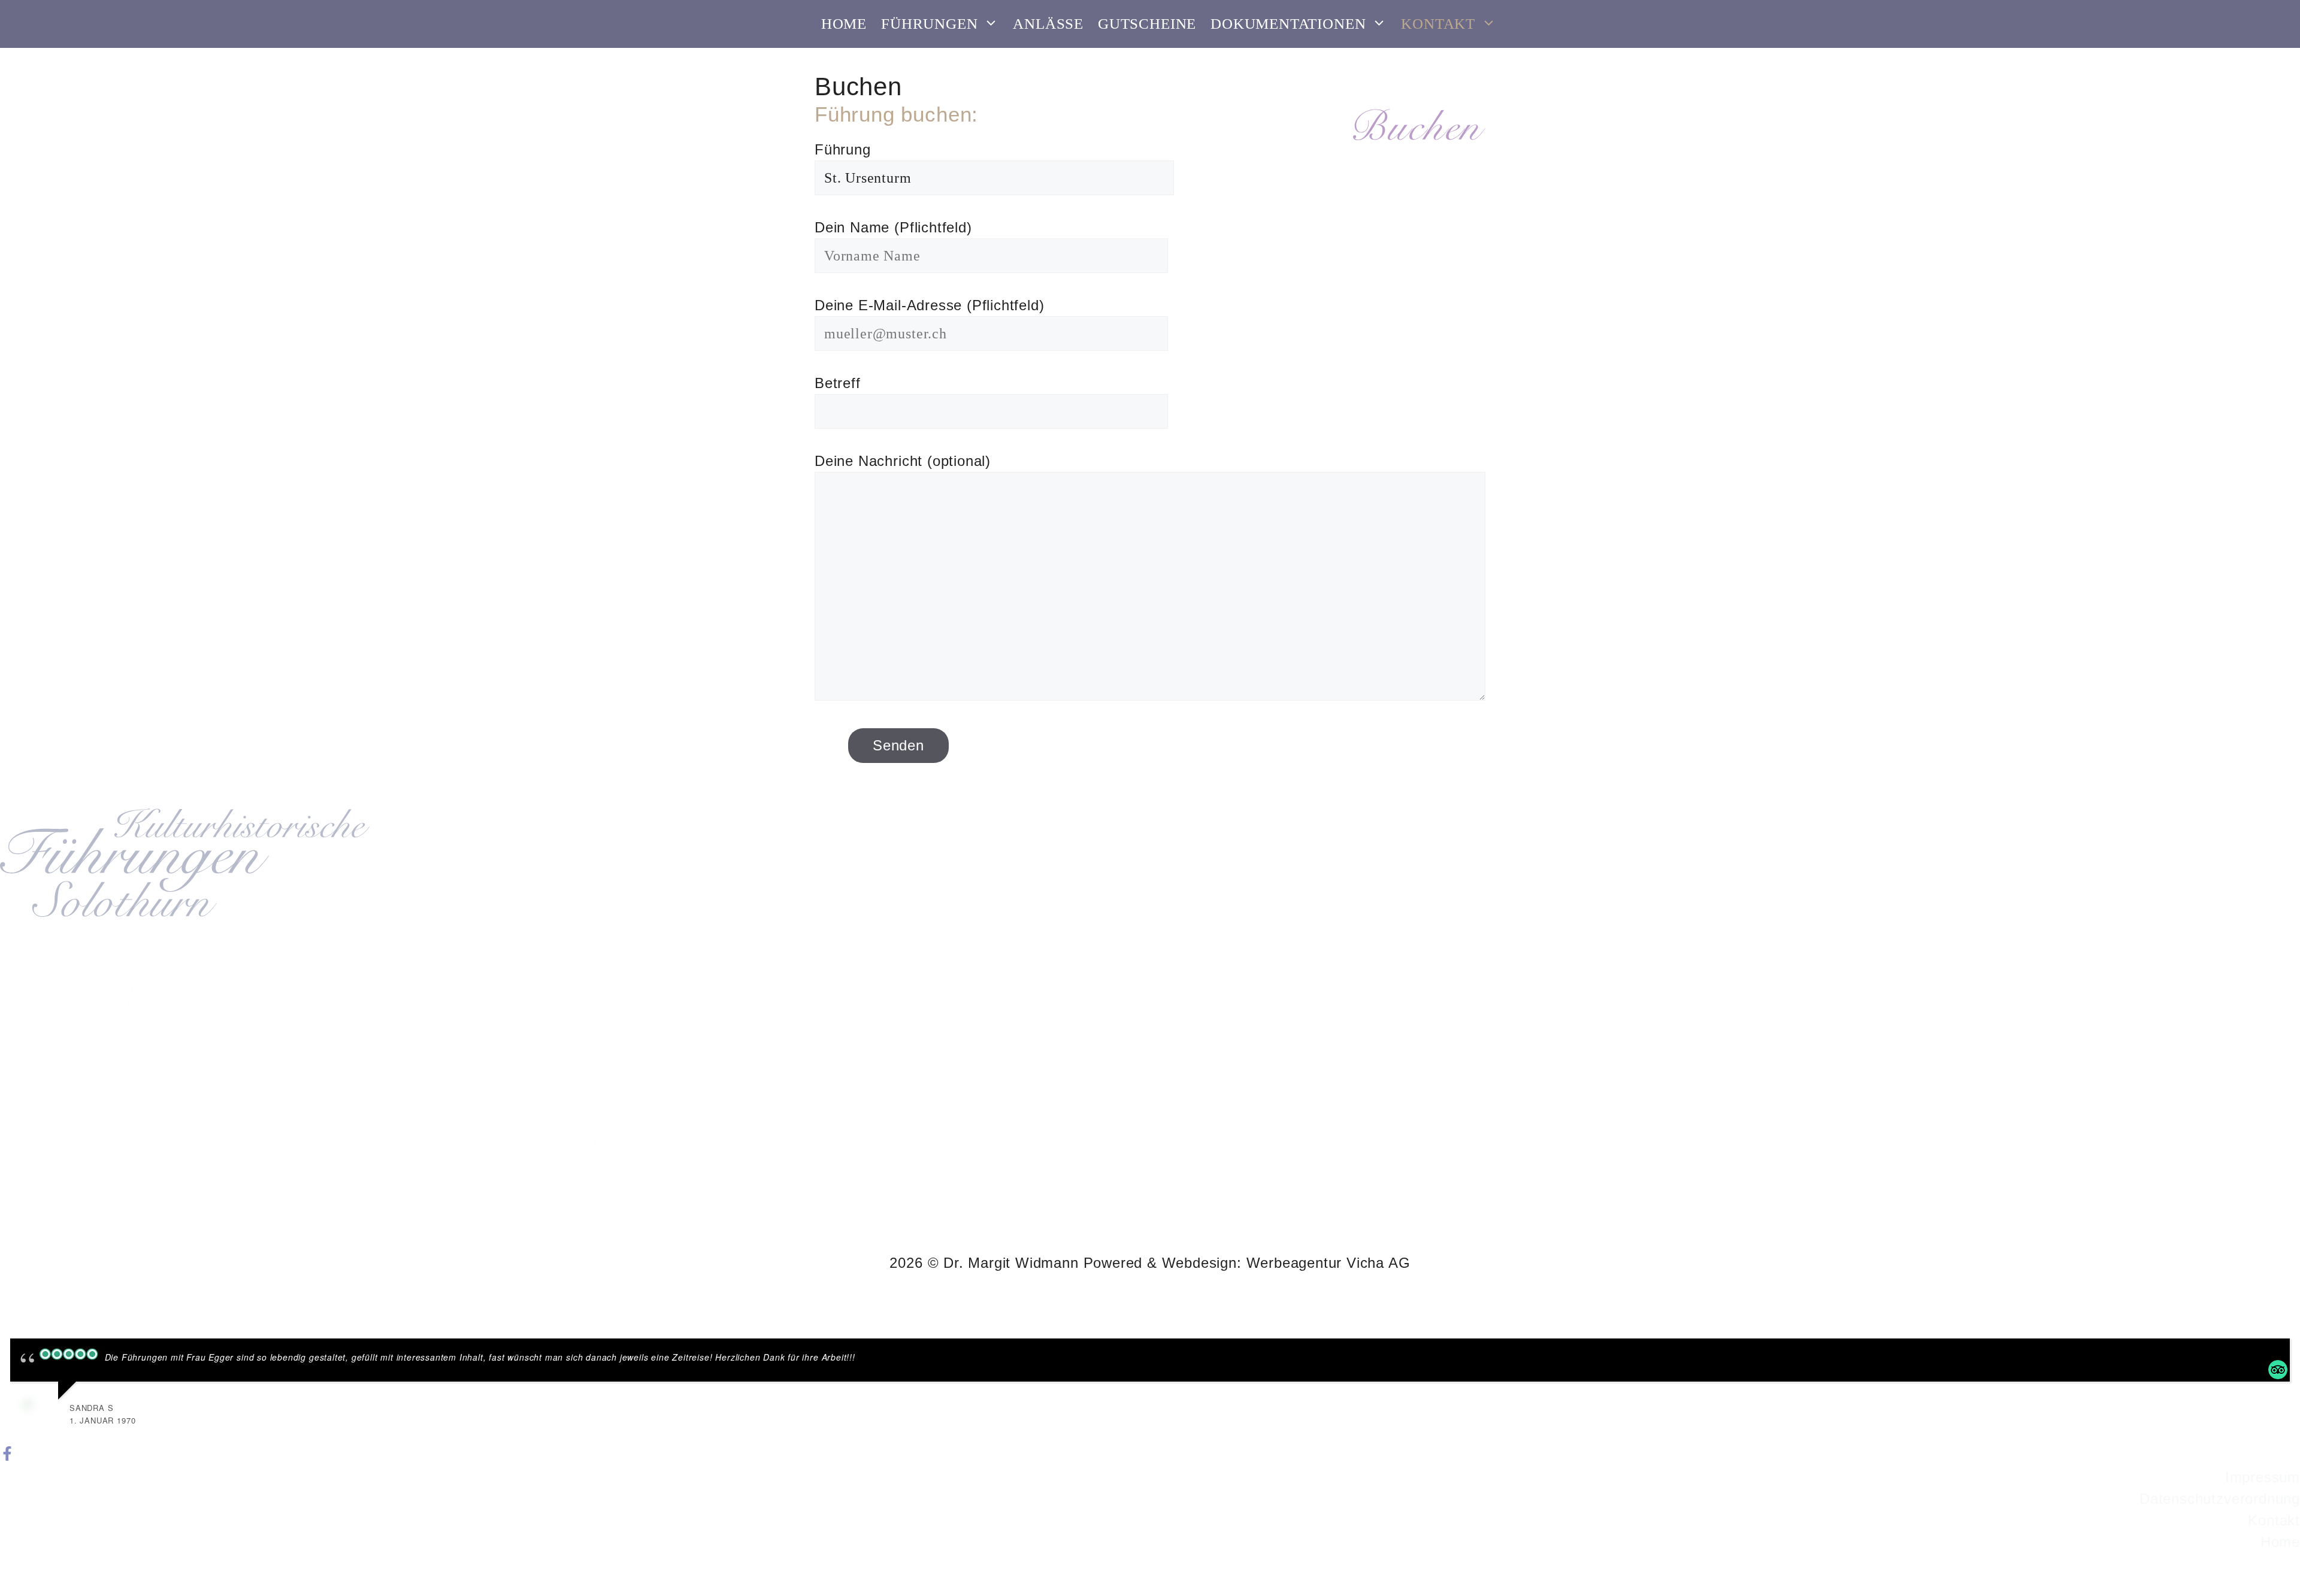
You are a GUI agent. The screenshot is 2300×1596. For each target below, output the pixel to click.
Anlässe (1048, 24)
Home (844, 24)
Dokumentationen (1288, 24)
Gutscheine (1147, 24)
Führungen (929, 24)
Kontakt (1438, 24)
